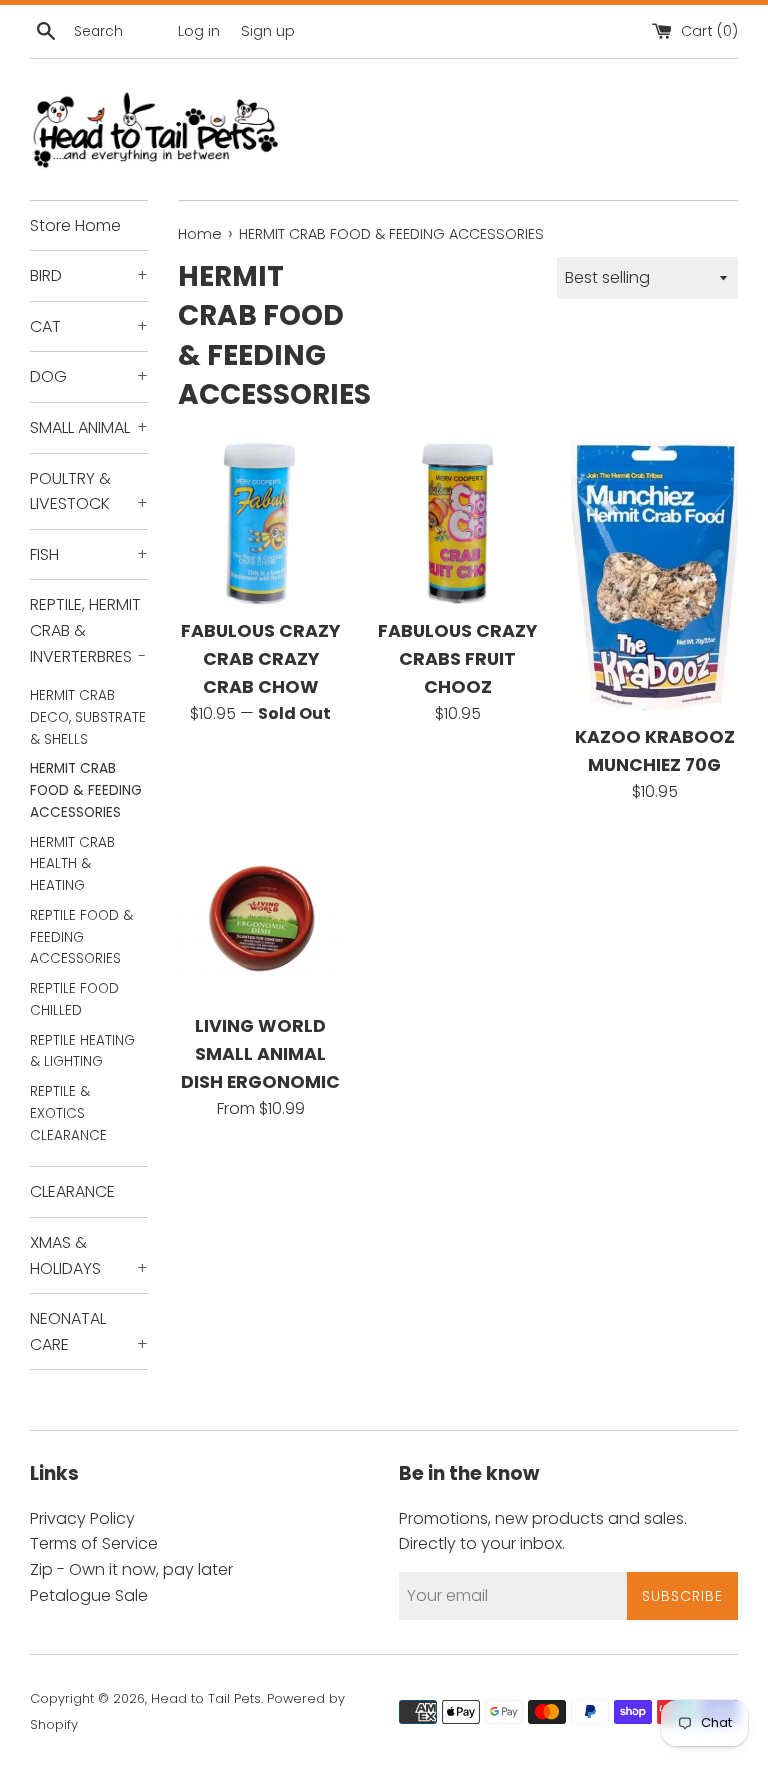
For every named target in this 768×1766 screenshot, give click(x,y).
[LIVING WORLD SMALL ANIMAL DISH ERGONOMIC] (261, 918)
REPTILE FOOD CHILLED (74, 999)
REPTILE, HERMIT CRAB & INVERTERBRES (88, 630)
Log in (199, 31)
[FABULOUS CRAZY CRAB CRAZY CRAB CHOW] (261, 523)
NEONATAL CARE (89, 1331)
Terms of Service (94, 1543)
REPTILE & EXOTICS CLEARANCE (68, 1113)
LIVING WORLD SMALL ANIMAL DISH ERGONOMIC (260, 1054)
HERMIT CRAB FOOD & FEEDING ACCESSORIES (86, 790)
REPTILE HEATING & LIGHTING (82, 1051)
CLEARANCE (72, 1191)
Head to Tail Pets (206, 1698)
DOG (89, 376)
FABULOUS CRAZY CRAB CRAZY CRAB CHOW (260, 659)
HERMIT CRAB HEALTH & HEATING (72, 864)
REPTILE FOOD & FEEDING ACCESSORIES (81, 937)
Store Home (75, 225)
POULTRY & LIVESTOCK (89, 491)
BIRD (89, 275)
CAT (89, 326)
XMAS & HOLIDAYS (89, 1255)
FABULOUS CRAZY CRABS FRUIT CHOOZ (457, 659)
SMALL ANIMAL (89, 427)
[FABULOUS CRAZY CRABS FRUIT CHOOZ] (457, 523)
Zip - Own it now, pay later (131, 1569)
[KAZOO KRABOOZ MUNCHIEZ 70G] (654, 576)
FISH (89, 554)
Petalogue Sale (89, 1595)
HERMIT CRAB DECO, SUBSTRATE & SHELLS (88, 717)
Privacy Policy (82, 1518)
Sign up (268, 31)
